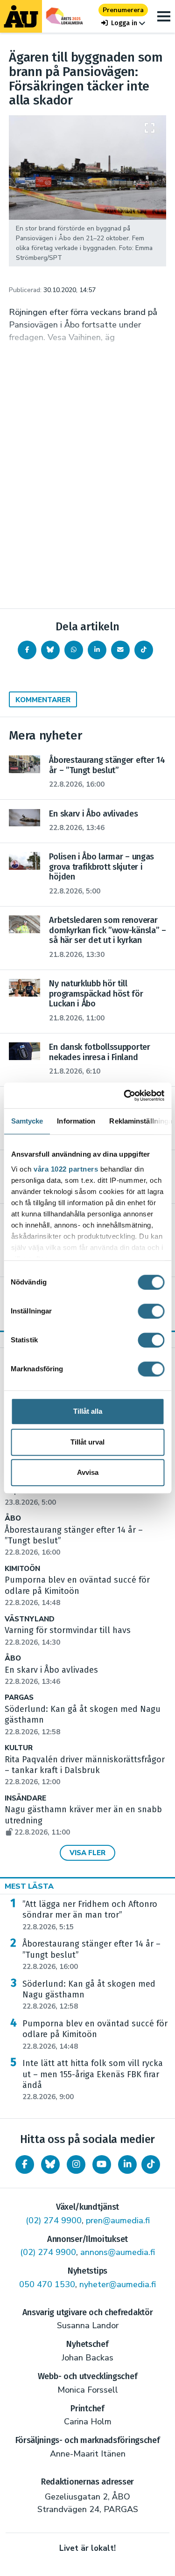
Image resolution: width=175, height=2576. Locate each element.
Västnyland (30, 1619)
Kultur (19, 1748)
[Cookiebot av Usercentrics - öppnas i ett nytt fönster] (125, 1096)
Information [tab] (76, 1121)
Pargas (19, 1698)
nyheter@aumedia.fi (118, 2284)
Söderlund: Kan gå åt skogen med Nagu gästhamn (89, 1995)
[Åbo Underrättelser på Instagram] (76, 2164)
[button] (123, 23)
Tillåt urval (87, 1442)
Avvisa (88, 1472)
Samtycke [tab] (27, 1121)
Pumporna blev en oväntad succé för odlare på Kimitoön (95, 2035)
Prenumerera (123, 10)
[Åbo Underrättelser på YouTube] (102, 2164)
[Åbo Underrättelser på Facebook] (25, 2164)
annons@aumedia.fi (118, 2252)
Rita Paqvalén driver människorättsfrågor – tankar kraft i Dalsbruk (85, 1771)
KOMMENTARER (43, 700)
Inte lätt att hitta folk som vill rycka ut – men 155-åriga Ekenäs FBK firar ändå (93, 2080)
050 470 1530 (47, 2284)
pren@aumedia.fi (118, 2220)
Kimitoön (22, 1569)
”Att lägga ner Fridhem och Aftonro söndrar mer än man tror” (90, 1915)
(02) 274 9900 (54, 2220)
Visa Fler (87, 1853)
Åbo (13, 1518)
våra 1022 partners (66, 1169)
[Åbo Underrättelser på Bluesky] (50, 2164)
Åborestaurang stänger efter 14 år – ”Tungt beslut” (91, 1955)
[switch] (151, 1311)
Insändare (25, 1798)
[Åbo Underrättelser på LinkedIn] (127, 2164)
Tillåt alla (88, 1411)
